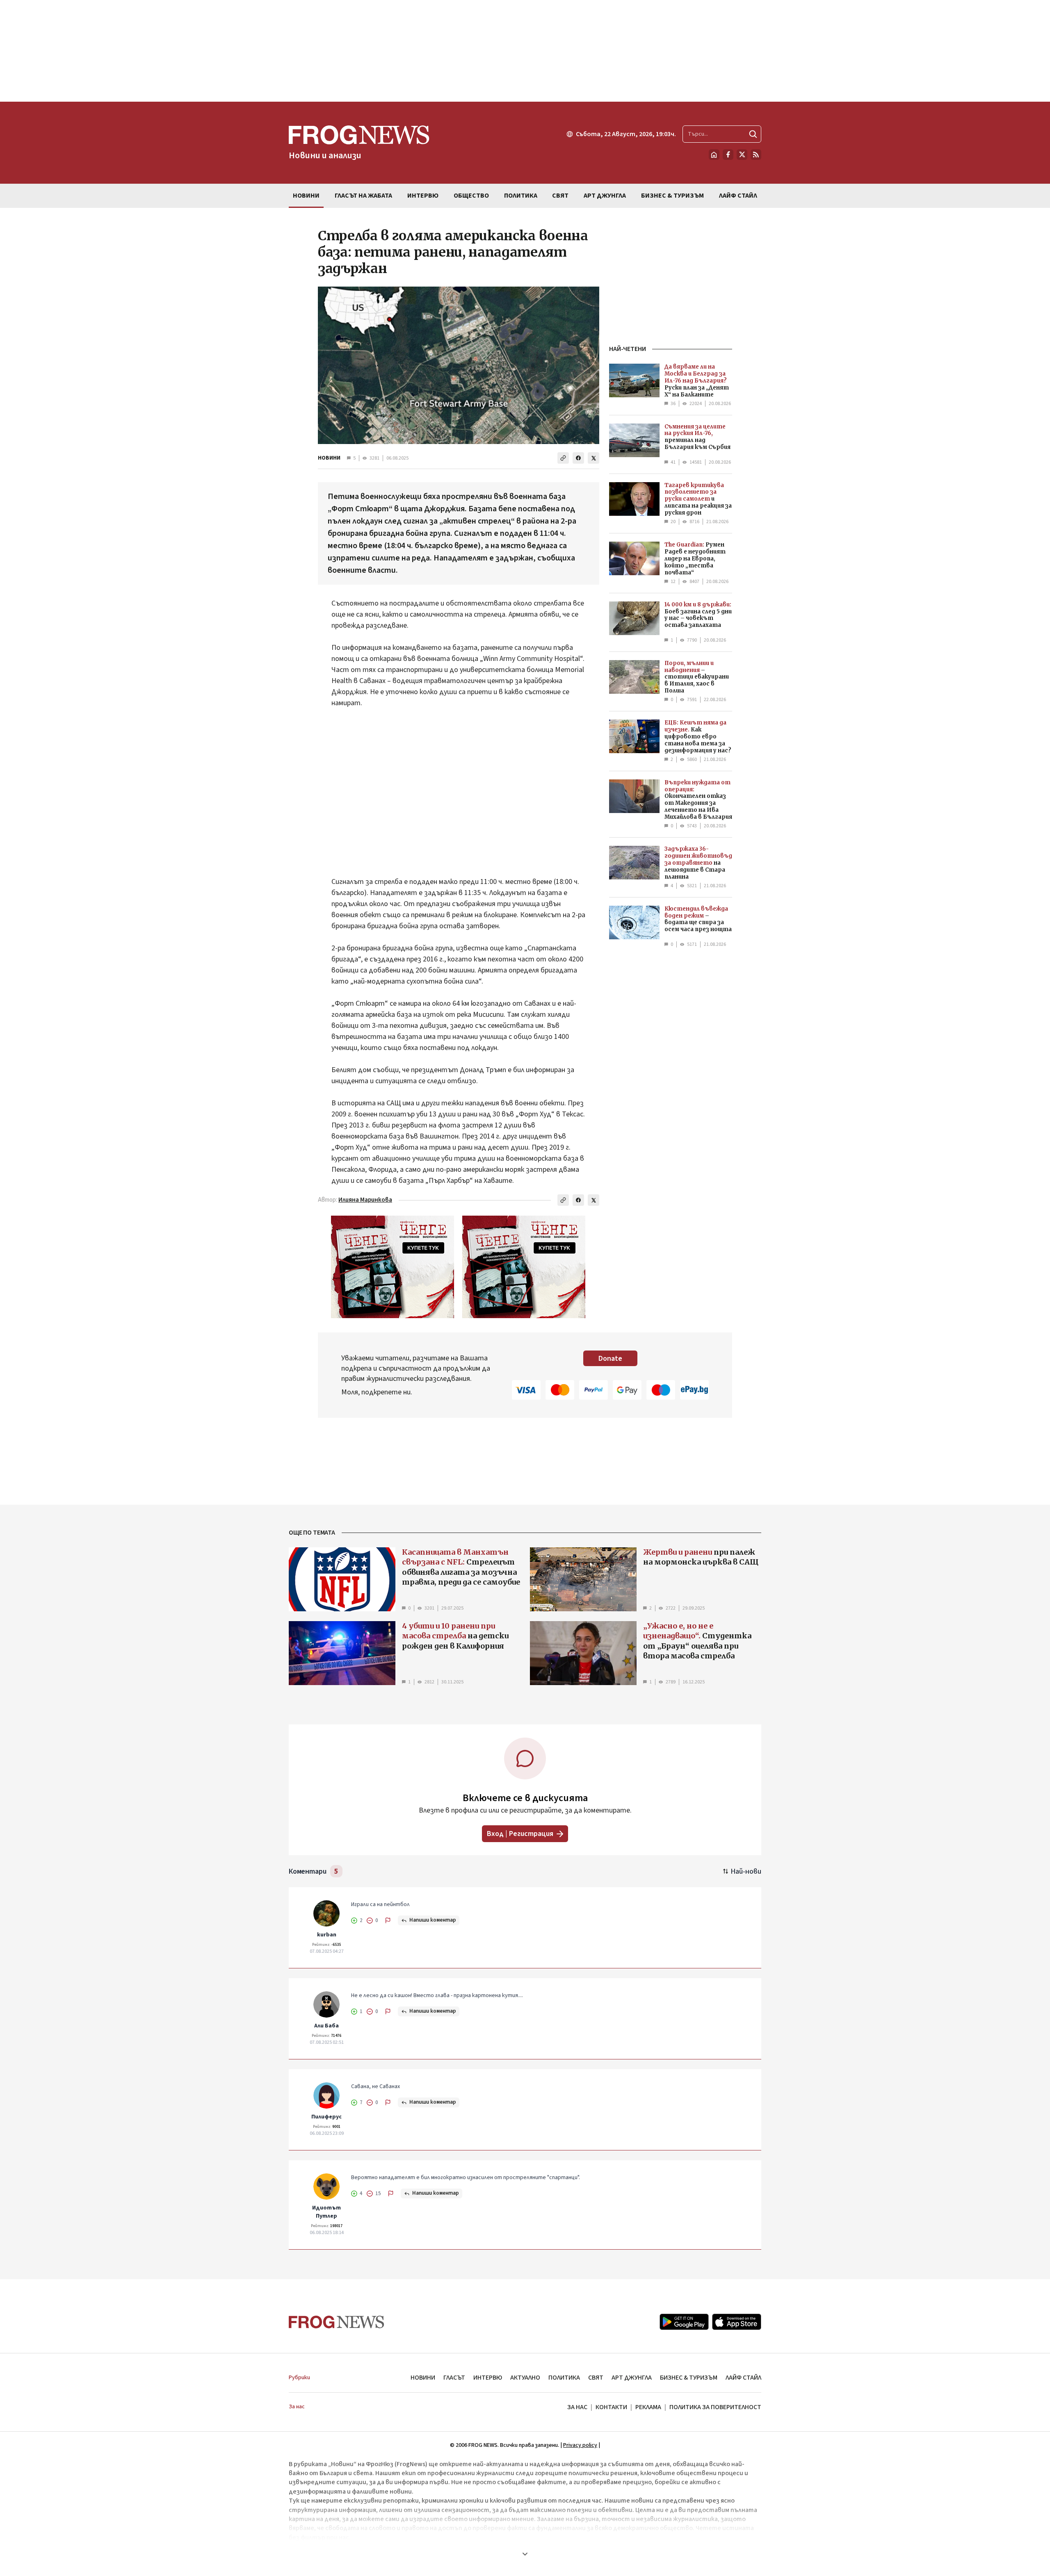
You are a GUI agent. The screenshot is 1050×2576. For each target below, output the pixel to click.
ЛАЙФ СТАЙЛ (743, 2378)
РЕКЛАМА (648, 2407)
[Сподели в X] (593, 458)
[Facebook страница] (728, 155)
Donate (610, 1359)
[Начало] (714, 155)
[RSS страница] (756, 155)
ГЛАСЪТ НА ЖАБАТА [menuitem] (363, 196)
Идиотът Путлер (326, 2212)
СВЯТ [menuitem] (560, 196)
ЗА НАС (577, 2407)
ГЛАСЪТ (454, 2378)
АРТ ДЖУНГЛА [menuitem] (605, 196)
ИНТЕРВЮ (488, 2378)
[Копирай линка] (563, 458)
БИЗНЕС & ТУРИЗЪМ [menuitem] (672, 196)
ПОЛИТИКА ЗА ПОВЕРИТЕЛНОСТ (715, 2407)
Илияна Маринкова (365, 1200)
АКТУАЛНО (525, 2378)
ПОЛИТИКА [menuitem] (521, 196)
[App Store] (737, 2322)
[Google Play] (684, 2322)
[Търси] (753, 134)
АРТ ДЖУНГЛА (632, 2378)
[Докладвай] (388, 1920)
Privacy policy (580, 2445)
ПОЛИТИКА (564, 2378)
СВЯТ (596, 2378)
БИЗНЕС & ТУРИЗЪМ (689, 2378)
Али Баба (326, 2026)
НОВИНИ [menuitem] (306, 196)
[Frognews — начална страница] (337, 2322)
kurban (327, 1935)
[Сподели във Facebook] (578, 458)
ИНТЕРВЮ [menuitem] (423, 196)
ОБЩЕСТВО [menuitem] (471, 196)
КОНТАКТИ (611, 2407)
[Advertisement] (525, 51)
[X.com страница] (742, 155)
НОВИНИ (329, 458)
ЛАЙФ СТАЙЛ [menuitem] (738, 196)
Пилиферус (326, 2117)
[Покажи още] (525, 2554)
